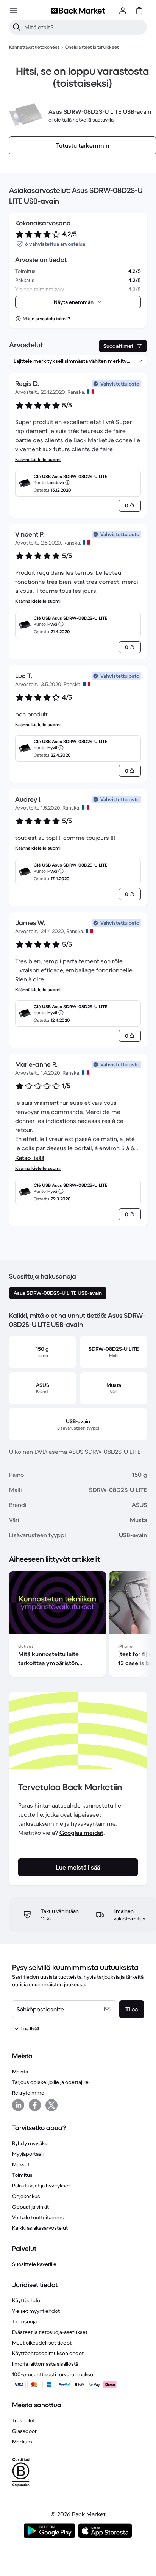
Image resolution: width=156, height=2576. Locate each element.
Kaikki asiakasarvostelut (40, 2228)
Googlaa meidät (81, 1833)
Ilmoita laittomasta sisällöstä (45, 2364)
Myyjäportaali (28, 2154)
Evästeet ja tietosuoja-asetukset (50, 2332)
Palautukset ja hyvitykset (41, 2186)
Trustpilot (23, 2420)
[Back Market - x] (51, 2105)
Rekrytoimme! (29, 2093)
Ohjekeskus (26, 2196)
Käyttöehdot (27, 2300)
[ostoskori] (139, 11)
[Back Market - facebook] (35, 2105)
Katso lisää (30, 1158)
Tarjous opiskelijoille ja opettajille (50, 2082)
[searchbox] (84, 27)
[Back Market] (78, 11)
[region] (78, 1625)
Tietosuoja (24, 2321)
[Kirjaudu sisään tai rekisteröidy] (123, 11)
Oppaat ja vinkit (30, 2207)
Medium (22, 2442)
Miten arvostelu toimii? (46, 319)
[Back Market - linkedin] (18, 2105)
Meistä (20, 2072)
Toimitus (22, 2175)
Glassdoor (24, 2431)
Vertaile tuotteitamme (38, 2217)
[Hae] (17, 27)
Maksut (21, 2164)
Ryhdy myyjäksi (30, 2143)
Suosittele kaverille (34, 2264)
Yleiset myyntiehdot (36, 2311)
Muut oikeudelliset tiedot (42, 2343)
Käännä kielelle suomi (38, 459)
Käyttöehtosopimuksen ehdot (48, 2353)
